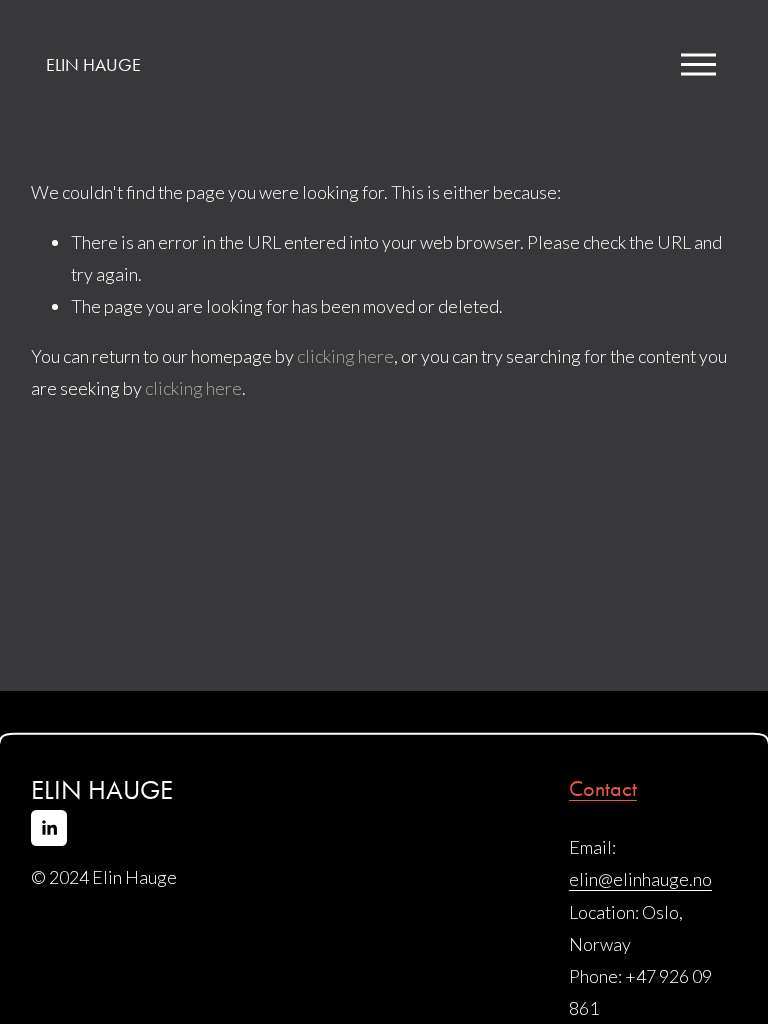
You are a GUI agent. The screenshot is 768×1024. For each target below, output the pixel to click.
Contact (603, 788)
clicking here (345, 356)
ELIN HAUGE (93, 64)
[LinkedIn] (49, 828)
